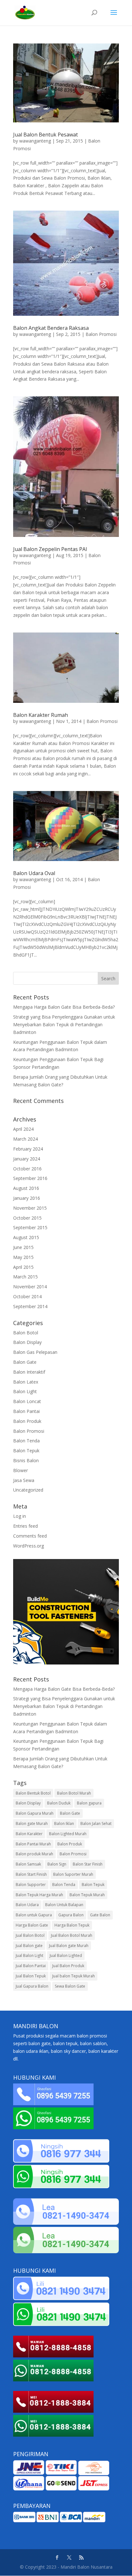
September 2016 (30, 1178)
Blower (21, 1470)
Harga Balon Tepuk (72, 1925)
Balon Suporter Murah (73, 1874)
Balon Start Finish (31, 1874)
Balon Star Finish (88, 1864)
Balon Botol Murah (74, 1793)
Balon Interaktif (29, 1372)
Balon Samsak (28, 1864)
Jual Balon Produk (68, 1966)
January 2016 (27, 1198)
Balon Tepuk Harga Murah (39, 1895)
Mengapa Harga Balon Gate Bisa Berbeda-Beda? (64, 1007)
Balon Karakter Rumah (41, 715)
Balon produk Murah (34, 1854)
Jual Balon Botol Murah (72, 1935)
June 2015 (23, 1247)
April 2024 (23, 1129)
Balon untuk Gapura (34, 1915)
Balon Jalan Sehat (96, 1823)
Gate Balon (100, 1915)
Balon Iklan (64, 1823)
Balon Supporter (31, 1885)
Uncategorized (28, 1490)
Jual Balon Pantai (31, 1966)
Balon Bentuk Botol (33, 1793)
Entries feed (25, 1526)
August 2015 (26, 1237)
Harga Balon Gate (32, 1925)
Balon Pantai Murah (33, 1844)
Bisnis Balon (26, 1460)
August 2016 (26, 1188)
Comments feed (30, 1536)
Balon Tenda (26, 1441)
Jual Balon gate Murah (69, 1946)
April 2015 (23, 1267)
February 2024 (28, 1149)
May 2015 (23, 1257)
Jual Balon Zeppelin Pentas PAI (50, 549)
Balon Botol (26, 1333)
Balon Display (27, 1342)
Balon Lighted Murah (68, 1834)
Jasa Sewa (24, 1480)
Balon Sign (57, 1864)
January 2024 (27, 1159)
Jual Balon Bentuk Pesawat (45, 135)
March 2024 (25, 1139)
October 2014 (27, 1296)
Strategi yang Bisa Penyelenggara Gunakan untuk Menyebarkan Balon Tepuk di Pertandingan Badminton (64, 1024)
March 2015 (25, 1277)
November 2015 (30, 1208)
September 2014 (30, 1306)
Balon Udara (27, 1905)
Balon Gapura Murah (35, 1813)
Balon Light (25, 1391)
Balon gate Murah (32, 1823)
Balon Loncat (27, 1401)
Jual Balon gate (29, 1946)
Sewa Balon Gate (70, 1986)
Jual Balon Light (29, 1955)
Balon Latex (26, 1382)
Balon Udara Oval (34, 873)
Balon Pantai (26, 1411)
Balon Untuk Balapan (64, 1905)
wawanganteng (35, 141)
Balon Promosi (101, 334)
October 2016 (27, 1169)
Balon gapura (89, 1803)
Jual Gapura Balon (32, 1986)
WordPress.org (29, 1546)
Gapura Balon (71, 1915)
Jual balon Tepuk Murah (74, 1976)
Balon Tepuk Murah (87, 1895)
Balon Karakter (29, 1834)
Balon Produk (27, 1421)
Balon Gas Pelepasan (35, 1352)
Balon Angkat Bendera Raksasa (51, 328)
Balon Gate (25, 1362)
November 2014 (30, 1287)
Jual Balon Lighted (66, 1955)
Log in (20, 1516)
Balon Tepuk (26, 1451)
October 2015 (27, 1218)
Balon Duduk (59, 1803)
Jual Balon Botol (30, 1935)
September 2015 (30, 1227)
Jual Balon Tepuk (31, 1976)
